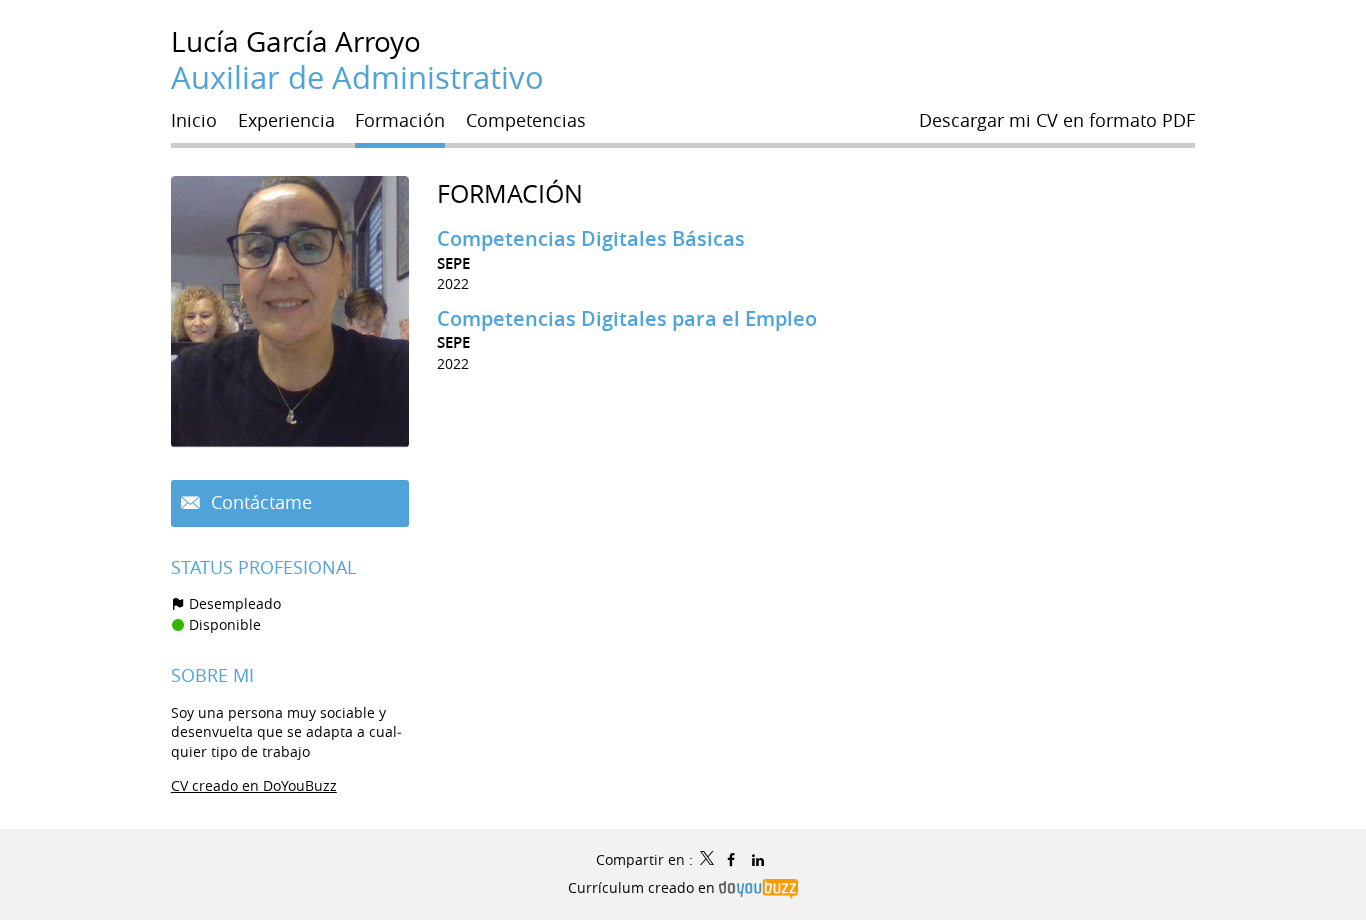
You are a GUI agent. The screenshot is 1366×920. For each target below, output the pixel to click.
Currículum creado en (643, 887)
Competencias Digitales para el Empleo (627, 318)
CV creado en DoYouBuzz (254, 785)
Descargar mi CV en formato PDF (1057, 120)
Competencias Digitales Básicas (591, 238)
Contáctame (259, 502)
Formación (510, 193)
